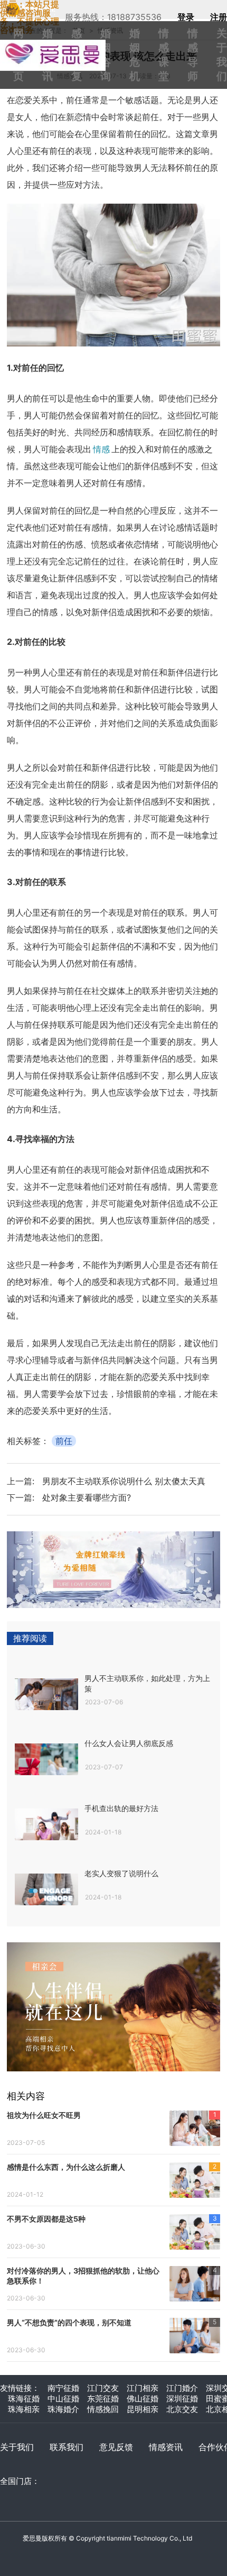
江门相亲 (143, 2388)
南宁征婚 (63, 2388)
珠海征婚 (24, 2399)
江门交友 (103, 2388)
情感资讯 (166, 2447)
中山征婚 (63, 2399)
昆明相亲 (143, 2409)
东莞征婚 (103, 2399)
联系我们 (67, 2447)
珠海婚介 (63, 2409)
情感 (101, 449)
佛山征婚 (143, 2399)
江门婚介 (182, 2388)
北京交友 (182, 2409)
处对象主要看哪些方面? (87, 1497)
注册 (219, 17)
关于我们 (17, 2447)
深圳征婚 (182, 2399)
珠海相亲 (24, 2409)
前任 (64, 1441)
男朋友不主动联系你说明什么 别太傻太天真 (124, 1481)
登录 (186, 17)
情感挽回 (103, 2409)
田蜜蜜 (58, 44)
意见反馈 (116, 2447)
